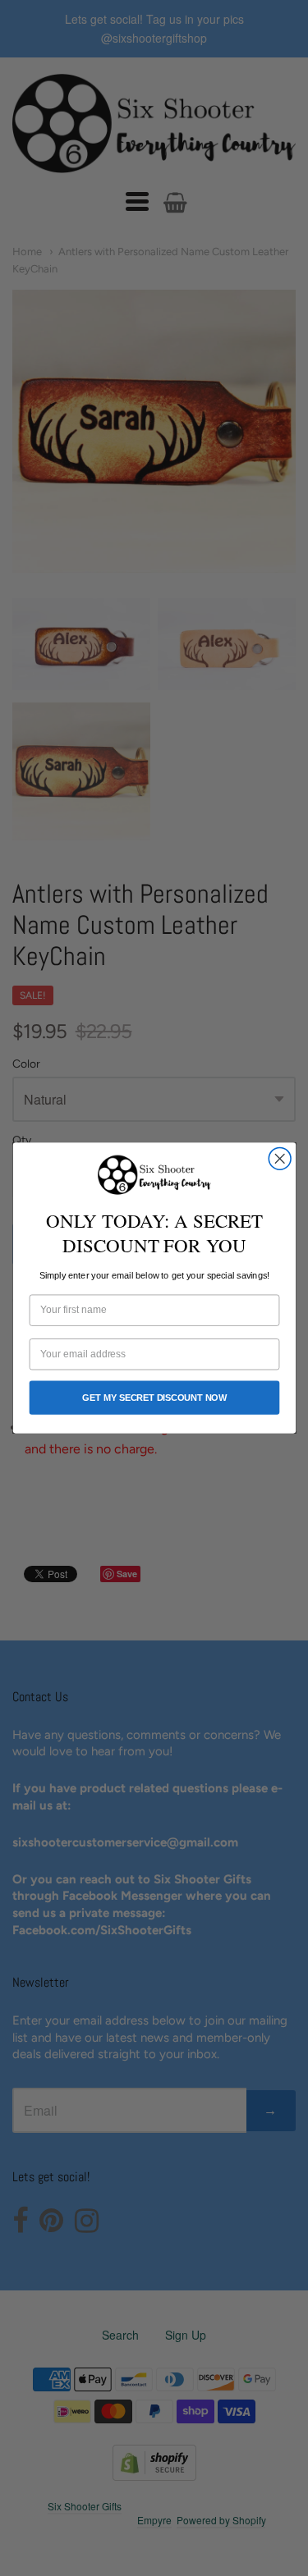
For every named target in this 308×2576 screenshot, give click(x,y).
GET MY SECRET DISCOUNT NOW (154, 1398)
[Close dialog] (280, 1158)
